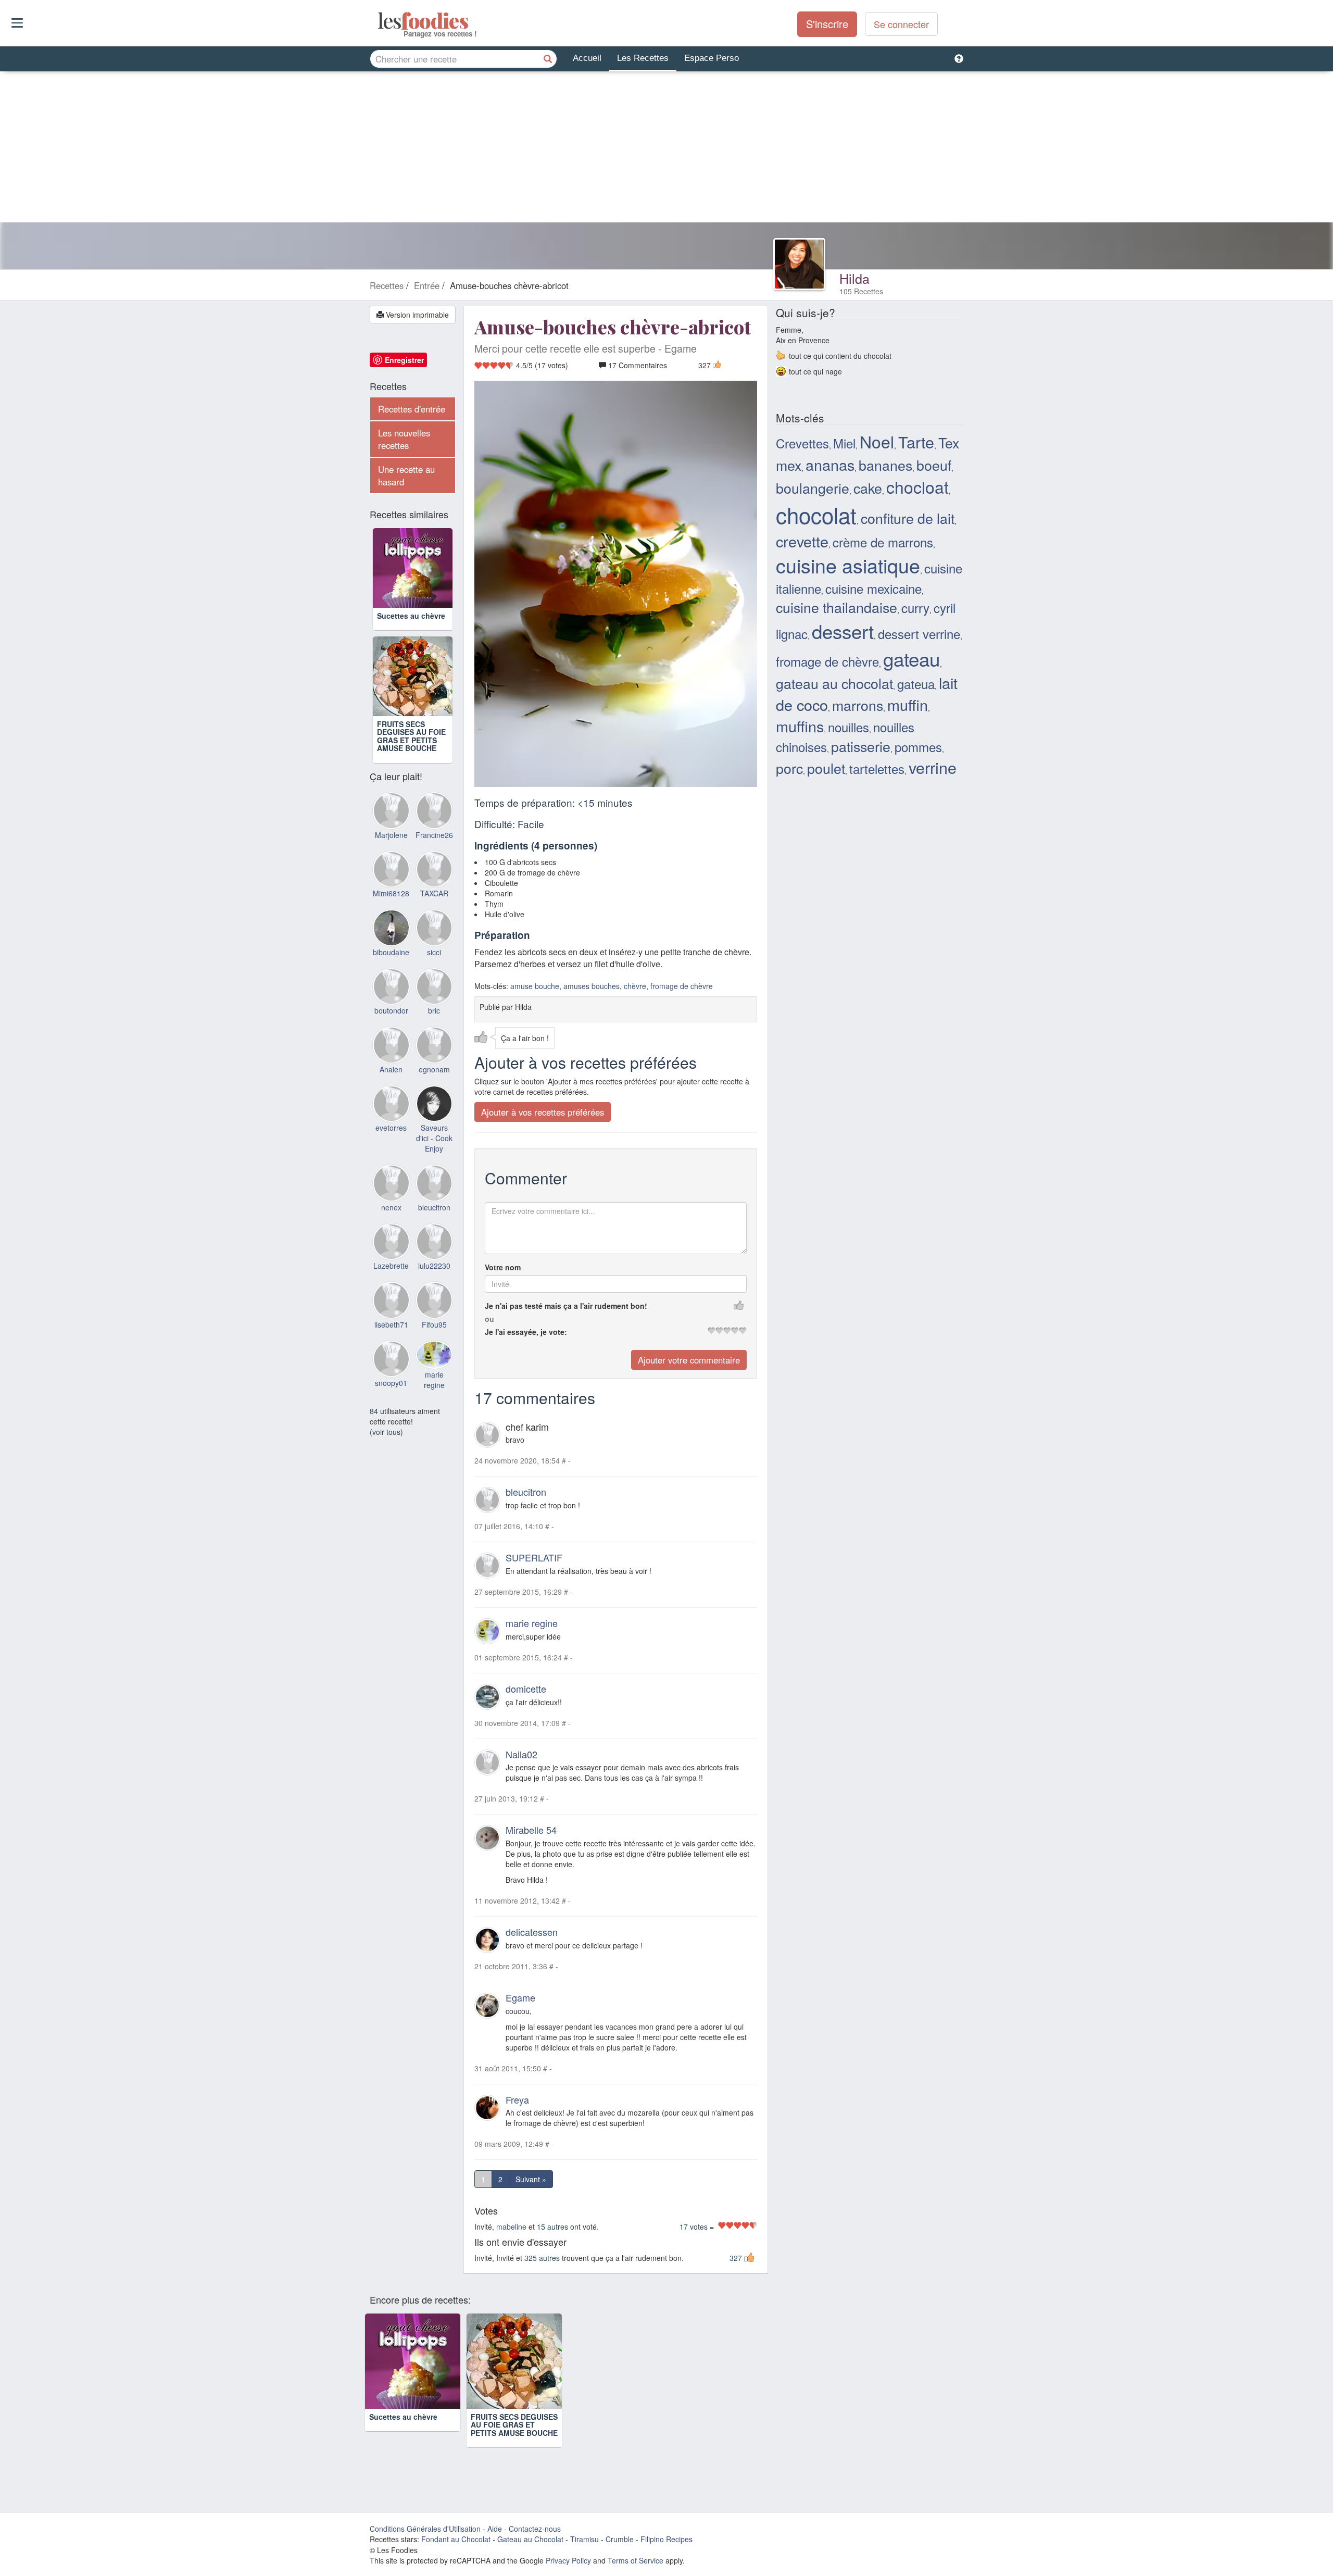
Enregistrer (404, 360)
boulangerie (813, 488)
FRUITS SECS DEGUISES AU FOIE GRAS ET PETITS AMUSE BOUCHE (411, 736)
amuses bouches (592, 986)
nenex (391, 1207)
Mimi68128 (391, 893)
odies (379, 21)
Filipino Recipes (666, 2539)
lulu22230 (434, 1266)
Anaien (391, 1069)
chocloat (917, 486)
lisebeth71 (391, 1324)
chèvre (635, 986)
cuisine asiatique (848, 565)
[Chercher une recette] (548, 59)
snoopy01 (391, 1383)
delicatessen (532, 1932)
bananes (885, 465)
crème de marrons (883, 542)
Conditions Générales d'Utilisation (425, 2529)
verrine (933, 767)
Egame (520, 1997)
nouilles (848, 727)
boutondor (391, 1010)
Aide (495, 2529)
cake (868, 488)
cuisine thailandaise (837, 607)
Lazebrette (391, 1266)
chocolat (816, 515)
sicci (434, 952)
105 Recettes (861, 291)
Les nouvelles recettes (404, 439)
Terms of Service (636, 2560)
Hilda (854, 278)
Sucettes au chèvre (411, 616)
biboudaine (391, 952)
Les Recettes (643, 58)
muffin (908, 704)
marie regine (532, 1623)
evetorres (391, 1128)
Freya (517, 2099)
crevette (802, 541)
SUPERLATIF (534, 1557)
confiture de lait (908, 518)
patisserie (861, 746)
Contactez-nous (535, 2529)
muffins (800, 726)
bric (434, 1010)
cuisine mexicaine (873, 588)
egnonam (434, 1069)
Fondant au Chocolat (456, 2539)
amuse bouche (535, 986)
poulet (826, 768)
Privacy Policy (568, 2560)
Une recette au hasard (406, 476)
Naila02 (521, 1754)
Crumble (620, 2539)
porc (789, 768)
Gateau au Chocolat (530, 2539)
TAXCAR (434, 893)
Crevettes (802, 443)
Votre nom (503, 1267)
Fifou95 (434, 1324)
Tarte (916, 442)
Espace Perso (712, 58)
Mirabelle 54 (531, 1830)
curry (915, 608)
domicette (526, 1689)
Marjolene (391, 835)
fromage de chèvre (682, 986)
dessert (843, 631)
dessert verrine (919, 634)
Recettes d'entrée (412, 409)
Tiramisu (584, 2539)
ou (489, 1319)
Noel (877, 441)
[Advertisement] (666, 149)
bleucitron (526, 1492)
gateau (911, 658)
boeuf (934, 465)
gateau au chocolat (834, 683)
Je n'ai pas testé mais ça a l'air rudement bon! (566, 1306)
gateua (916, 684)
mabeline (511, 2227)
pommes (918, 747)
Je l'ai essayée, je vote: (526, 1332)
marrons (858, 705)
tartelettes (877, 768)
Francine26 (434, 835)
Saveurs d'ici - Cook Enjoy (434, 1138)
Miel (844, 443)
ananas (830, 464)
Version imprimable (416, 315)
